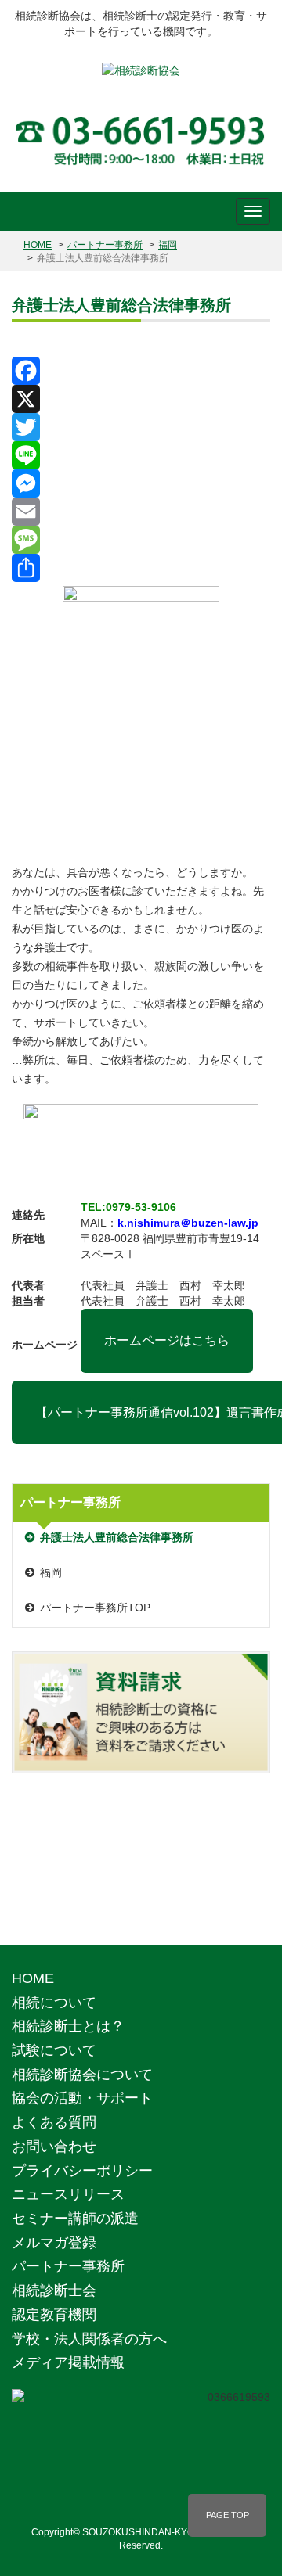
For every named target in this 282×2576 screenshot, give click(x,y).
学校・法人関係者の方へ (89, 2339)
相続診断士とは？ (68, 2026)
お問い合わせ (54, 2147)
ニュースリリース (68, 2194)
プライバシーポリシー (82, 2171)
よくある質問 (54, 2122)
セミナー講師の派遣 (75, 2219)
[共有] (141, 568)
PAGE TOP (228, 2515)
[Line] (141, 455)
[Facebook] (141, 371)
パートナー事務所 (105, 245)
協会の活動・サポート (82, 2098)
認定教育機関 (54, 2315)
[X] (141, 399)
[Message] (141, 540)
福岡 (168, 245)
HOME (38, 245)
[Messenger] (141, 483)
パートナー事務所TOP (95, 1608)
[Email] (141, 512)
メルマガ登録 (54, 2243)
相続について (54, 2003)
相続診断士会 (54, 2290)
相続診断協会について (82, 2075)
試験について (54, 2050)
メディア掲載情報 (68, 2362)
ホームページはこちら (167, 1340)
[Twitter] (141, 427)
